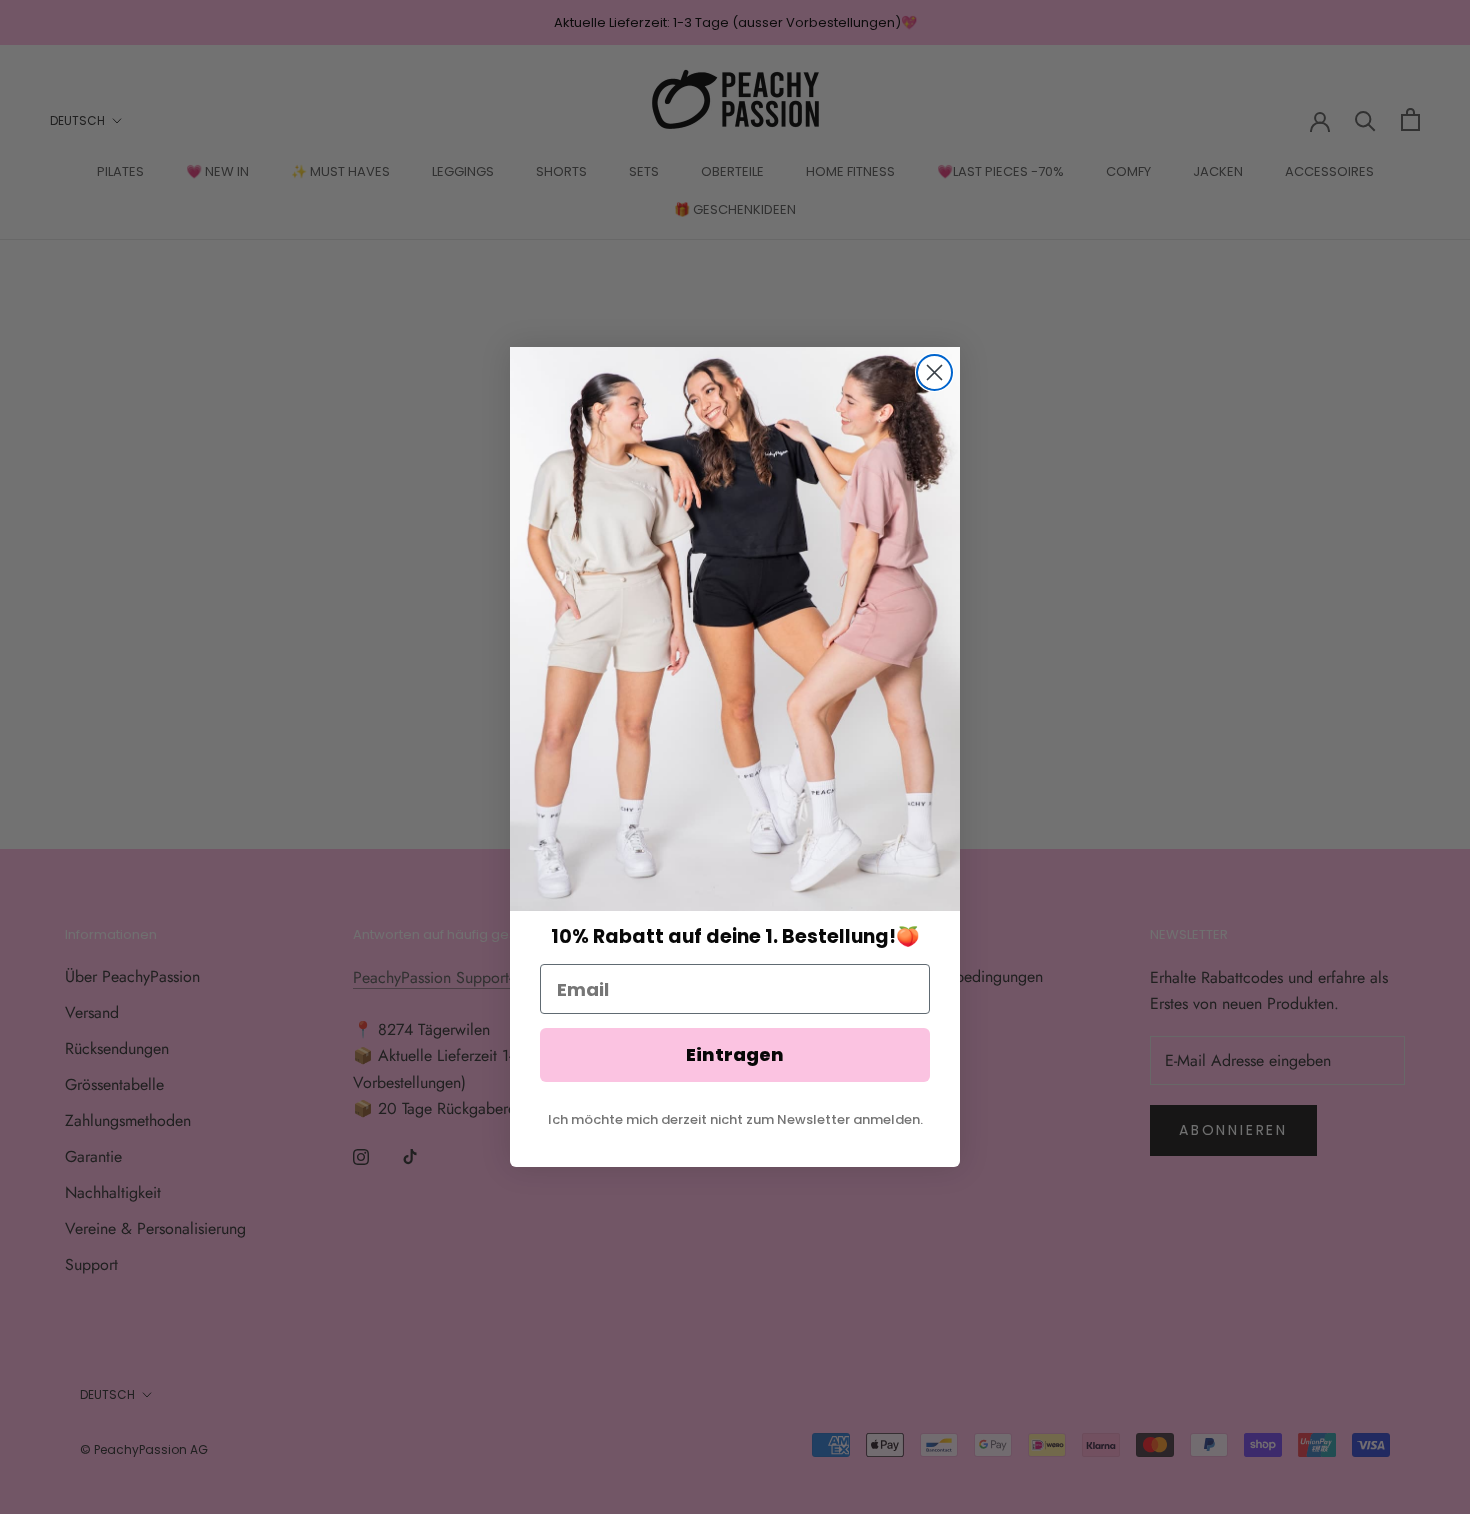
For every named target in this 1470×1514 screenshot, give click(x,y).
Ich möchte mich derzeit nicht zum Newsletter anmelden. (735, 1119)
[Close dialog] (934, 372)
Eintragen (735, 1054)
